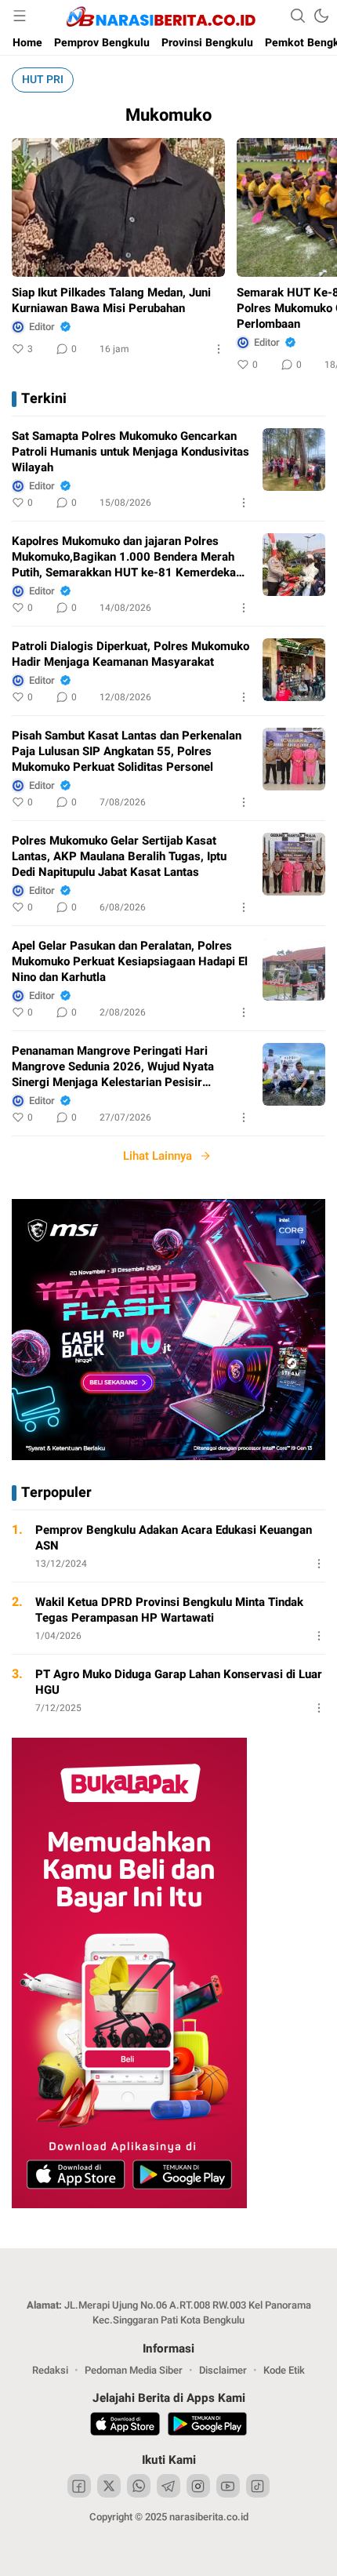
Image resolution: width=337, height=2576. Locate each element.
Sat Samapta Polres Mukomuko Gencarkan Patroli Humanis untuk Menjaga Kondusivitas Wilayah (130, 452)
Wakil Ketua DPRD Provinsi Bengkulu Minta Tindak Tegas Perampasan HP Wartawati (169, 1610)
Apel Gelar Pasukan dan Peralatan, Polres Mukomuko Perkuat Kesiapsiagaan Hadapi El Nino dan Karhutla (130, 961)
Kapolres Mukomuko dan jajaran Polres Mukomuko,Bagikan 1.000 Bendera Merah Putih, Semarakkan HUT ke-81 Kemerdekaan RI (130, 557)
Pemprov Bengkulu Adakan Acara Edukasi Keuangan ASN (174, 1538)
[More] (219, 349)
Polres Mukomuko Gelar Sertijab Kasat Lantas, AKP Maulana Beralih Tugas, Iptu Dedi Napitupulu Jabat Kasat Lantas (119, 856)
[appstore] (125, 2426)
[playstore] (207, 2426)
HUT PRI (43, 80)
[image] (294, 460)
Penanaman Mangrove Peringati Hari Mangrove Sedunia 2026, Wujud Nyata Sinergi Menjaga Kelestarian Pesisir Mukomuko (113, 1066)
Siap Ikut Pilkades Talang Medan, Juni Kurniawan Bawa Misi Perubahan (111, 300)
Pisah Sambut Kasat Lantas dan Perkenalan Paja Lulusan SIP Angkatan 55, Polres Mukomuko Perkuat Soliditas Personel (127, 751)
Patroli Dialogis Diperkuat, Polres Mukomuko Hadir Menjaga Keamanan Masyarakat (130, 654)
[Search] (298, 16)
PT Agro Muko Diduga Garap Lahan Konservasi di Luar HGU (179, 1682)
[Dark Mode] (321, 16)
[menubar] (20, 16)
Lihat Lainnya (158, 1156)
